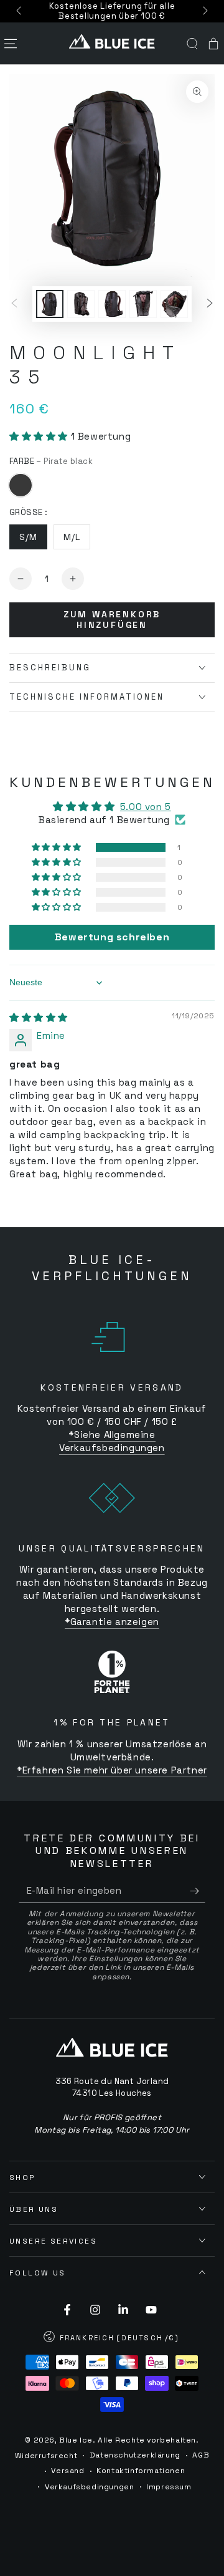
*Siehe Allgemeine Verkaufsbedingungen (112, 1441)
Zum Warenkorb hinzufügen (112, 620)
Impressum (169, 2487)
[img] (39, 1017)
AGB (201, 2455)
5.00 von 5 (146, 807)
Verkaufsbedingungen (89, 2487)
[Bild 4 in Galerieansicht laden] (143, 304)
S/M (28, 537)
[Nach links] (20, 11)
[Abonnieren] (198, 1891)
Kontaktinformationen (141, 2471)
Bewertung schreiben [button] (112, 937)
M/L (72, 537)
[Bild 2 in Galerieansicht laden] (81, 304)
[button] (192, 44)
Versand (68, 2471)
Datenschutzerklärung (135, 2455)
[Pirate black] (21, 485)
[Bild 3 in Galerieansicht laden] (112, 304)
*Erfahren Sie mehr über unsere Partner (112, 1770)
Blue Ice (76, 2440)
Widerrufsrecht (46, 2456)
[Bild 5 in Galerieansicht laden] (174, 304)
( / (112, 2339)
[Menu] (11, 44)
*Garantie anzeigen (112, 1622)
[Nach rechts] (204, 11)
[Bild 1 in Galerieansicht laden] (50, 304)
